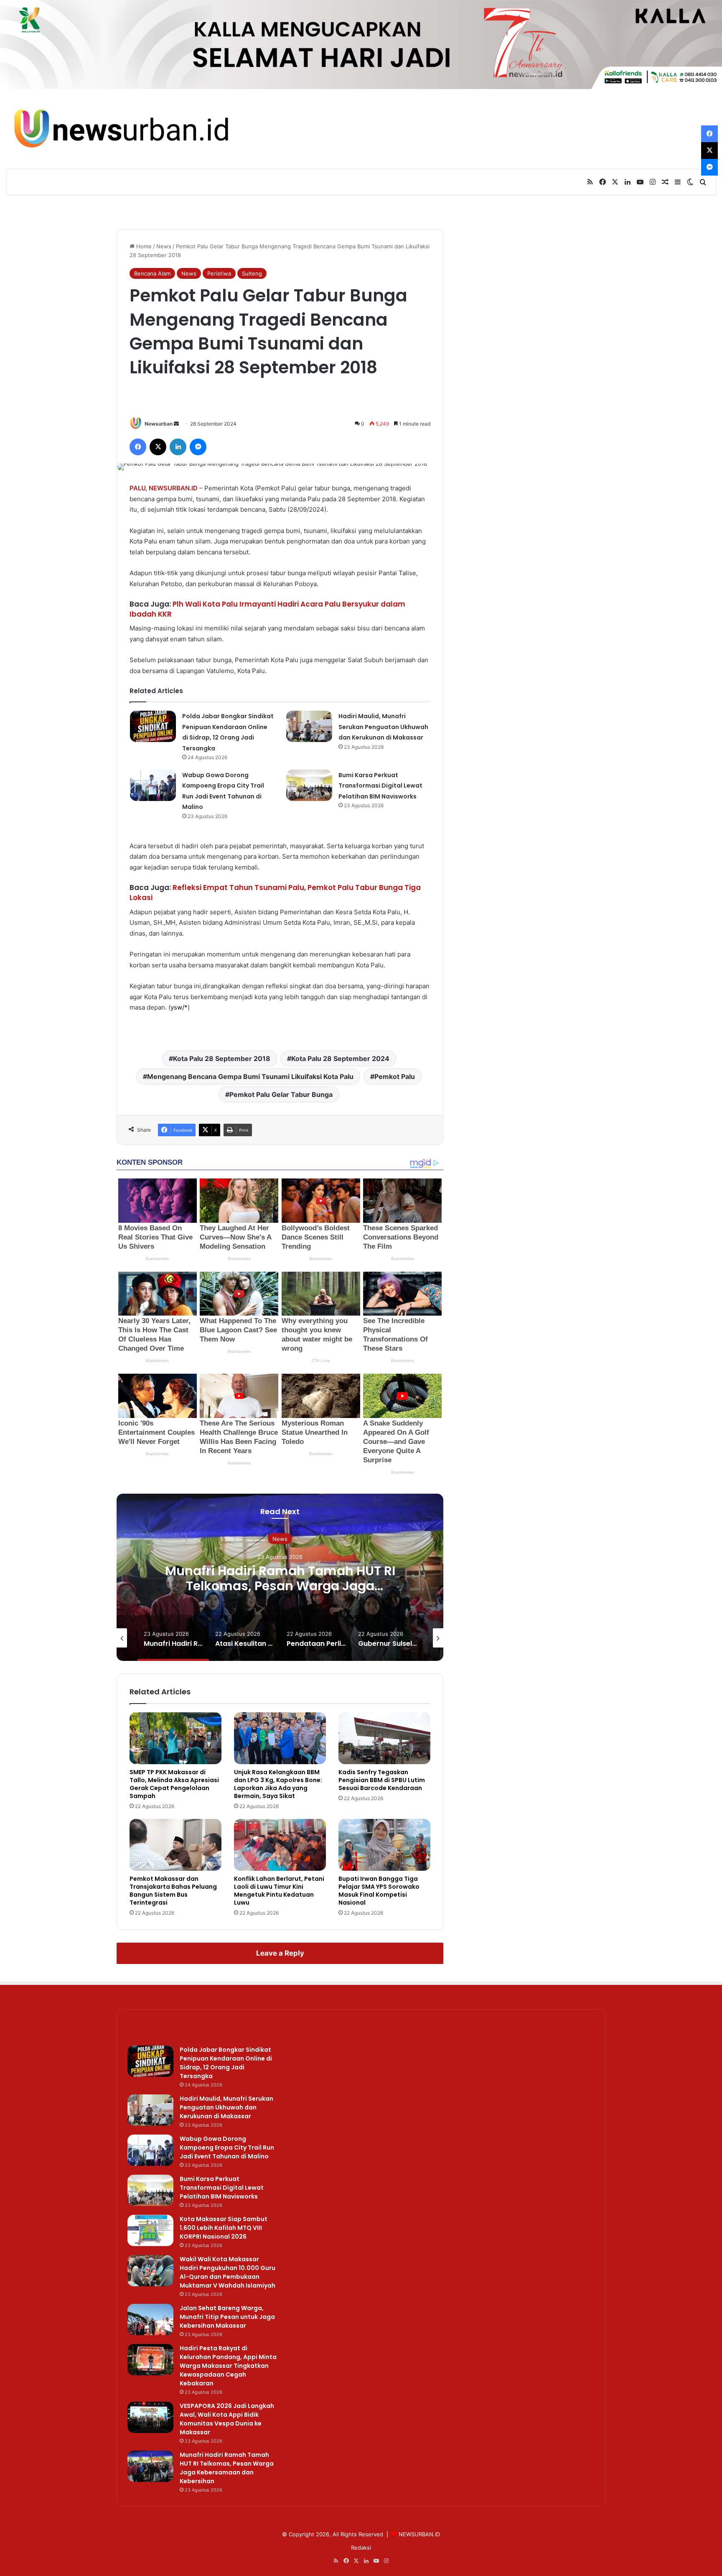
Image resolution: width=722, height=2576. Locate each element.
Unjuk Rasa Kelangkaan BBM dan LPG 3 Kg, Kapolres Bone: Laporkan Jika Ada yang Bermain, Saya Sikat (278, 1784)
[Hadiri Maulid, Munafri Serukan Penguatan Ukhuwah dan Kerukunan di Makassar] (309, 726)
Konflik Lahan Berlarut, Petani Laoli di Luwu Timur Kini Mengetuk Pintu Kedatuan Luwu (279, 1891)
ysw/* (179, 1007)
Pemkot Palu (395, 1076)
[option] (280, 1577)
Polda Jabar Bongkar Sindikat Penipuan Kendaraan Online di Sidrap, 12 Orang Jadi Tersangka (226, 2063)
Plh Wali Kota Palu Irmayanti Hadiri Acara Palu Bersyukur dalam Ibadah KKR (267, 609)
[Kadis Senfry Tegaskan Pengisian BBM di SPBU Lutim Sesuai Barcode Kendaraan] (384, 1738)
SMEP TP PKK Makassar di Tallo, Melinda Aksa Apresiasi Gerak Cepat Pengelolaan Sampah (174, 1784)
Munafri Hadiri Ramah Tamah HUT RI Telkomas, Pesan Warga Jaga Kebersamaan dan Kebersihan (280, 1586)
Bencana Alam (152, 273)
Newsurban (159, 424)
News (164, 246)
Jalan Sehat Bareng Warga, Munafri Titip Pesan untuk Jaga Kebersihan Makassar (227, 2317)
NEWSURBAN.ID (173, 488)
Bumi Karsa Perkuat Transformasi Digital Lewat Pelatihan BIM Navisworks (380, 786)
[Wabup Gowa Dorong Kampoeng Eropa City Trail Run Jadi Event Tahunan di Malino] (153, 785)
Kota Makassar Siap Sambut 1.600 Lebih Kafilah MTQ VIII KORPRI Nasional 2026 (224, 2228)
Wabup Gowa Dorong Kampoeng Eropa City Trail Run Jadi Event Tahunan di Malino (227, 2148)
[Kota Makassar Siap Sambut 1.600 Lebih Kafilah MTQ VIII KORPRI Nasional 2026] (150, 2230)
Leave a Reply (280, 1953)
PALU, (138, 488)
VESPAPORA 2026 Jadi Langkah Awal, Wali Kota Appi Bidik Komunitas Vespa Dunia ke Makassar (227, 2419)
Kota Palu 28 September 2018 (222, 1058)
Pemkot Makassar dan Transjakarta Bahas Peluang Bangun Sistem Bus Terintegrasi (173, 1891)
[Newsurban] (120, 129)
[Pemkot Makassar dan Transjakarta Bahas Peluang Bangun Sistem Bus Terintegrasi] (175, 1845)
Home (143, 246)
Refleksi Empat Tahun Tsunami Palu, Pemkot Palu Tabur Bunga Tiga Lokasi (275, 893)
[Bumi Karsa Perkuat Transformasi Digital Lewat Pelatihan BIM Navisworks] (309, 785)
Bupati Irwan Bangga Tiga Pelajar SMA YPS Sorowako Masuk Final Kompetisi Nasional (379, 1891)
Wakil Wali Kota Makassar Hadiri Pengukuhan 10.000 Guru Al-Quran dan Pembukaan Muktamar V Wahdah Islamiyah (228, 2272)
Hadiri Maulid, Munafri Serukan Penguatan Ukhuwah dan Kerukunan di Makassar (383, 727)
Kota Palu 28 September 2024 (340, 1058)
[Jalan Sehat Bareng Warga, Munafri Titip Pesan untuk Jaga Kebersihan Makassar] (150, 2320)
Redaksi (361, 2548)
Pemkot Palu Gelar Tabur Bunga (281, 1094)
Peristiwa (219, 273)
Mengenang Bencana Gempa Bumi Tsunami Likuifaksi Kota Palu (250, 1076)
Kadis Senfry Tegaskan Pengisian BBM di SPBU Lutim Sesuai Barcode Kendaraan (382, 1780)
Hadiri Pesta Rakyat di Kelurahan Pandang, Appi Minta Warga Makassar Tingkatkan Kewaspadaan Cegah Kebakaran (228, 2366)
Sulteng (252, 273)
